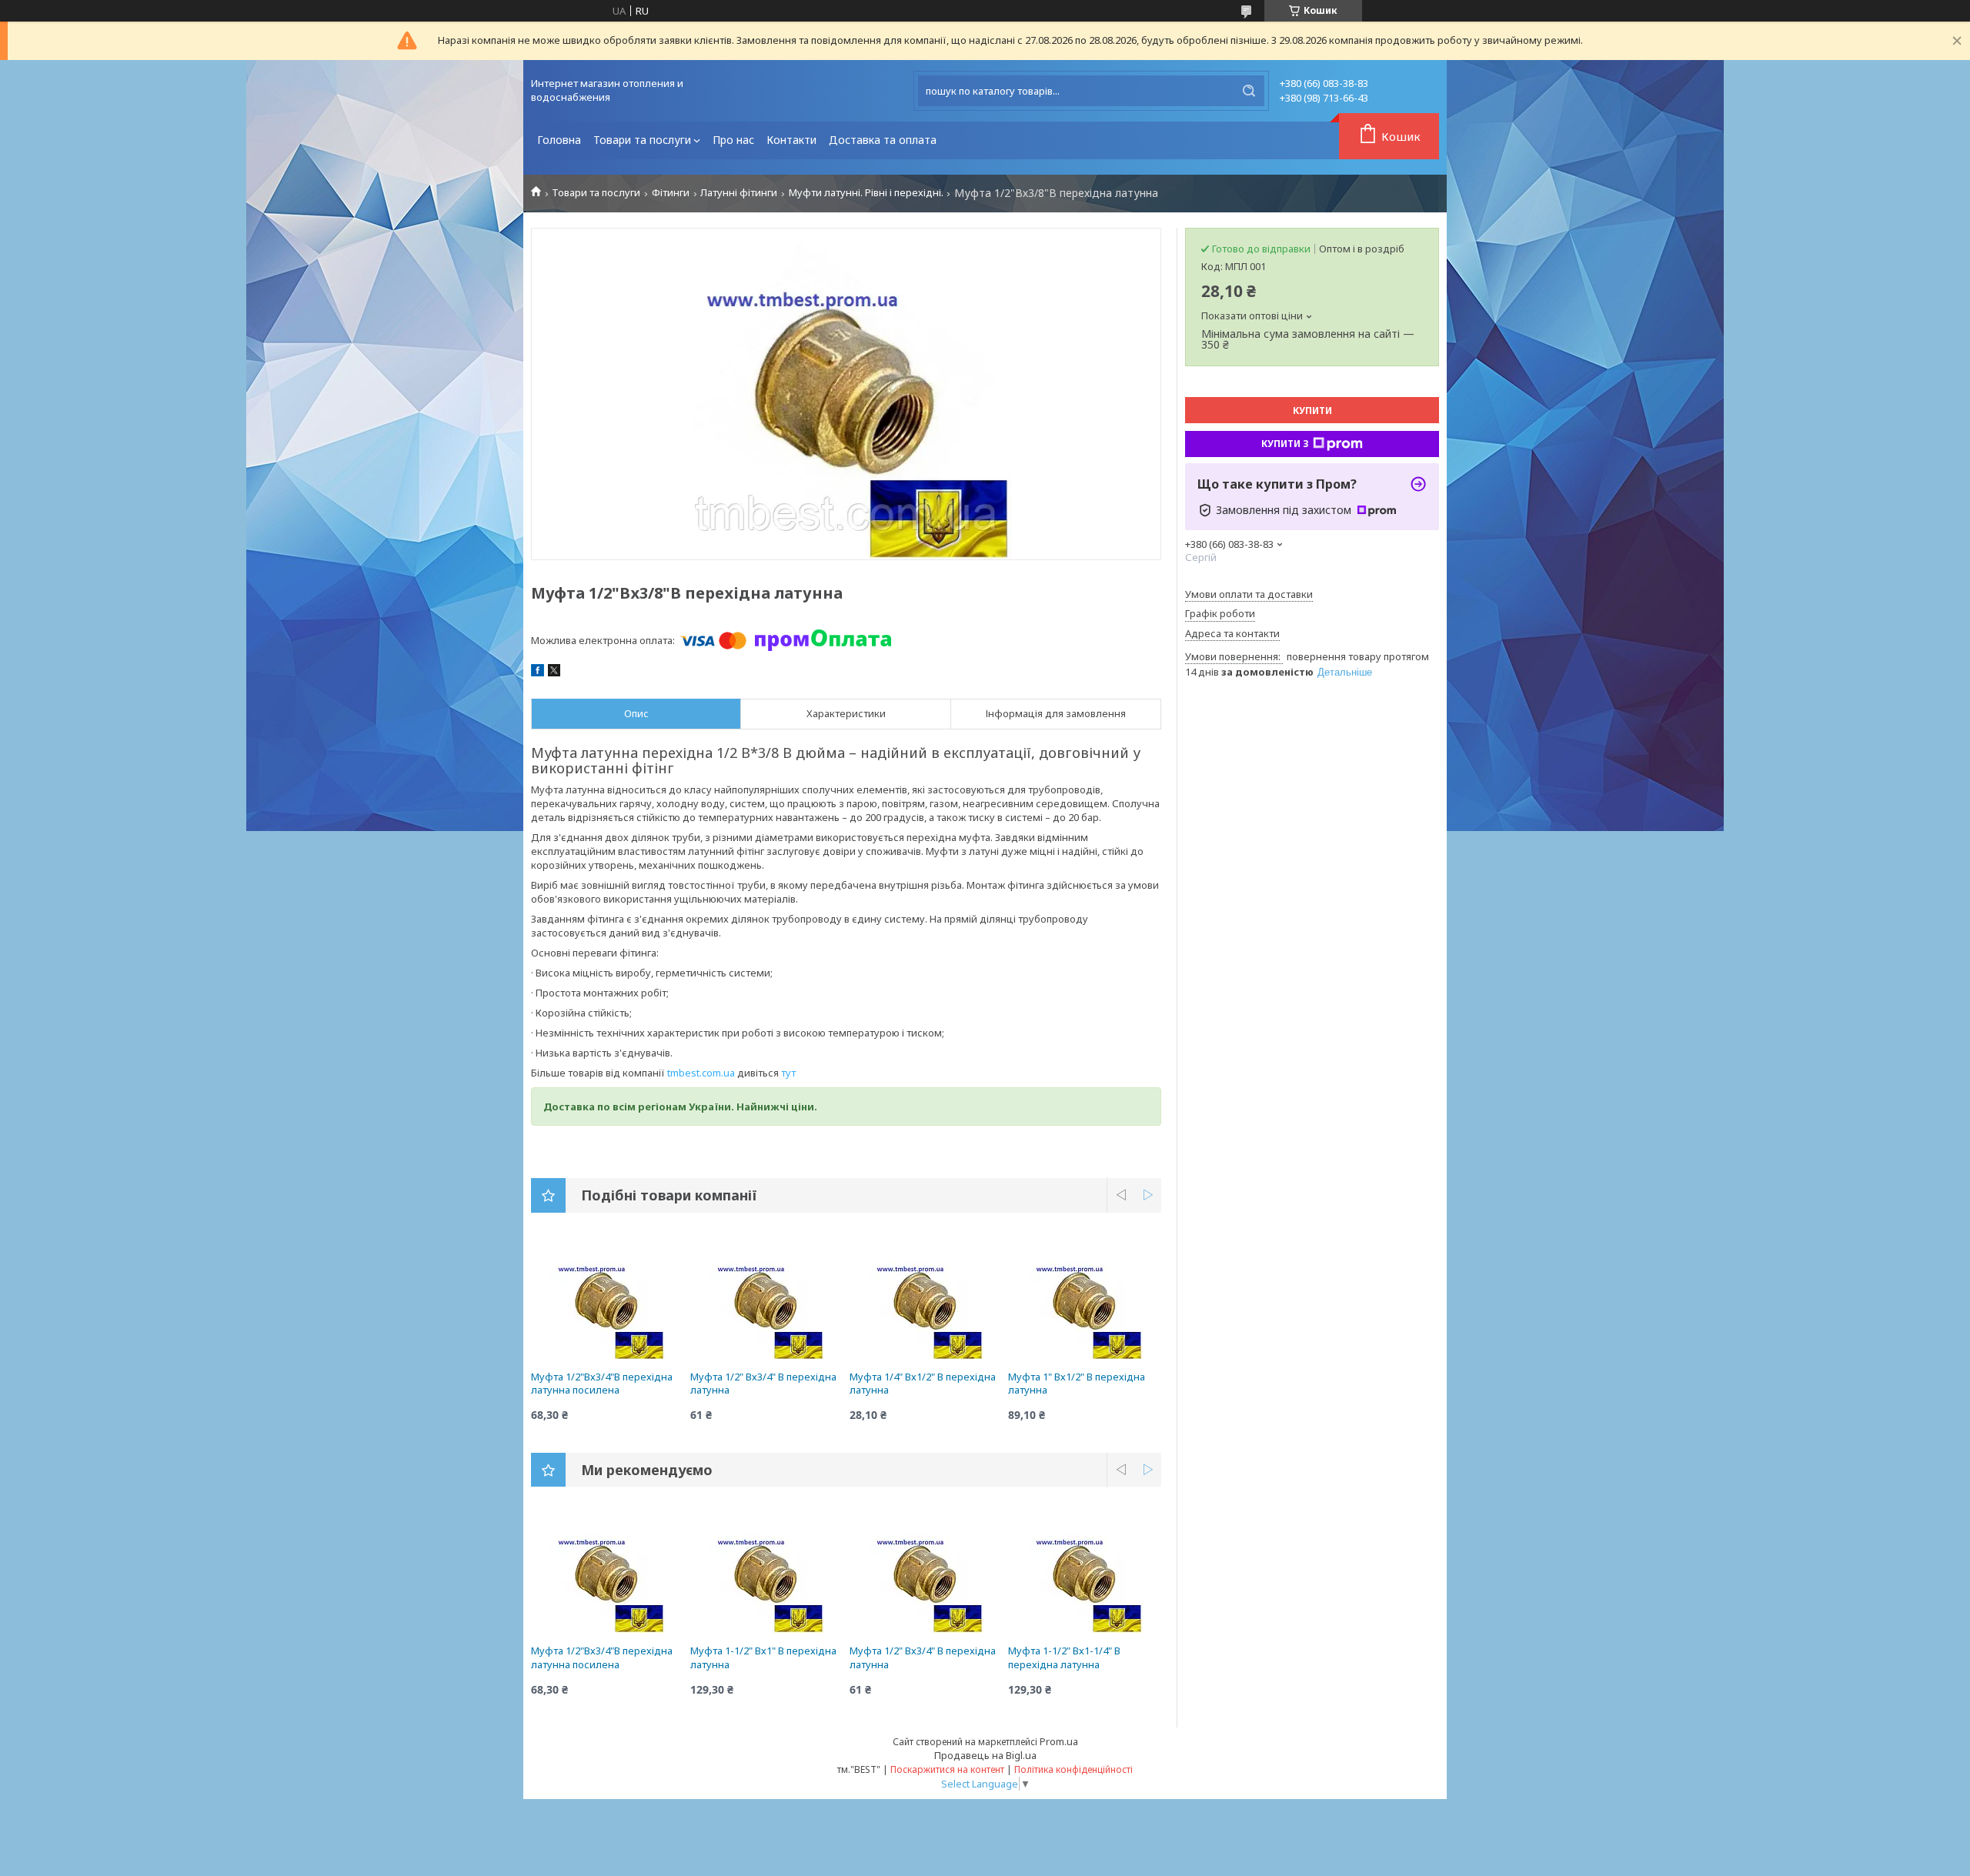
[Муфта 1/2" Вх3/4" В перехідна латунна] (767, 1301)
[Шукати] (1249, 91)
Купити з (1285, 444)
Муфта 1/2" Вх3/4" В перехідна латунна (763, 1384)
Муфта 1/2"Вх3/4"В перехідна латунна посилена (602, 1384)
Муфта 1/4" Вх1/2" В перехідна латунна (923, 1384)
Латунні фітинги (739, 193)
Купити (1312, 411)
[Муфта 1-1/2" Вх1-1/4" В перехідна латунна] (1085, 1575)
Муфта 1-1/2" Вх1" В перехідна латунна (763, 1657)
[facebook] (538, 673)
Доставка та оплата (883, 140)
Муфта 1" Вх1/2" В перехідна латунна (1077, 1384)
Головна (559, 140)
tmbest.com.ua (701, 1073)
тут (788, 1073)
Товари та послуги (642, 140)
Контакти (791, 140)
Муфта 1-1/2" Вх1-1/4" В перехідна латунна (1064, 1657)
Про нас (733, 140)
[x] (554, 673)
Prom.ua (1059, 1741)
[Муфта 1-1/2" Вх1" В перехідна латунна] (767, 1575)
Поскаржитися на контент (947, 1769)
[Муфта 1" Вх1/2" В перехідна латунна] (1085, 1301)
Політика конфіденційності (1073, 1769)
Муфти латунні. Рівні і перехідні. (866, 193)
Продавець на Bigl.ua (985, 1755)
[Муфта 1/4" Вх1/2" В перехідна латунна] (926, 1301)
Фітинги (671, 193)
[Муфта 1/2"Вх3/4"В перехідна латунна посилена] (608, 1301)
